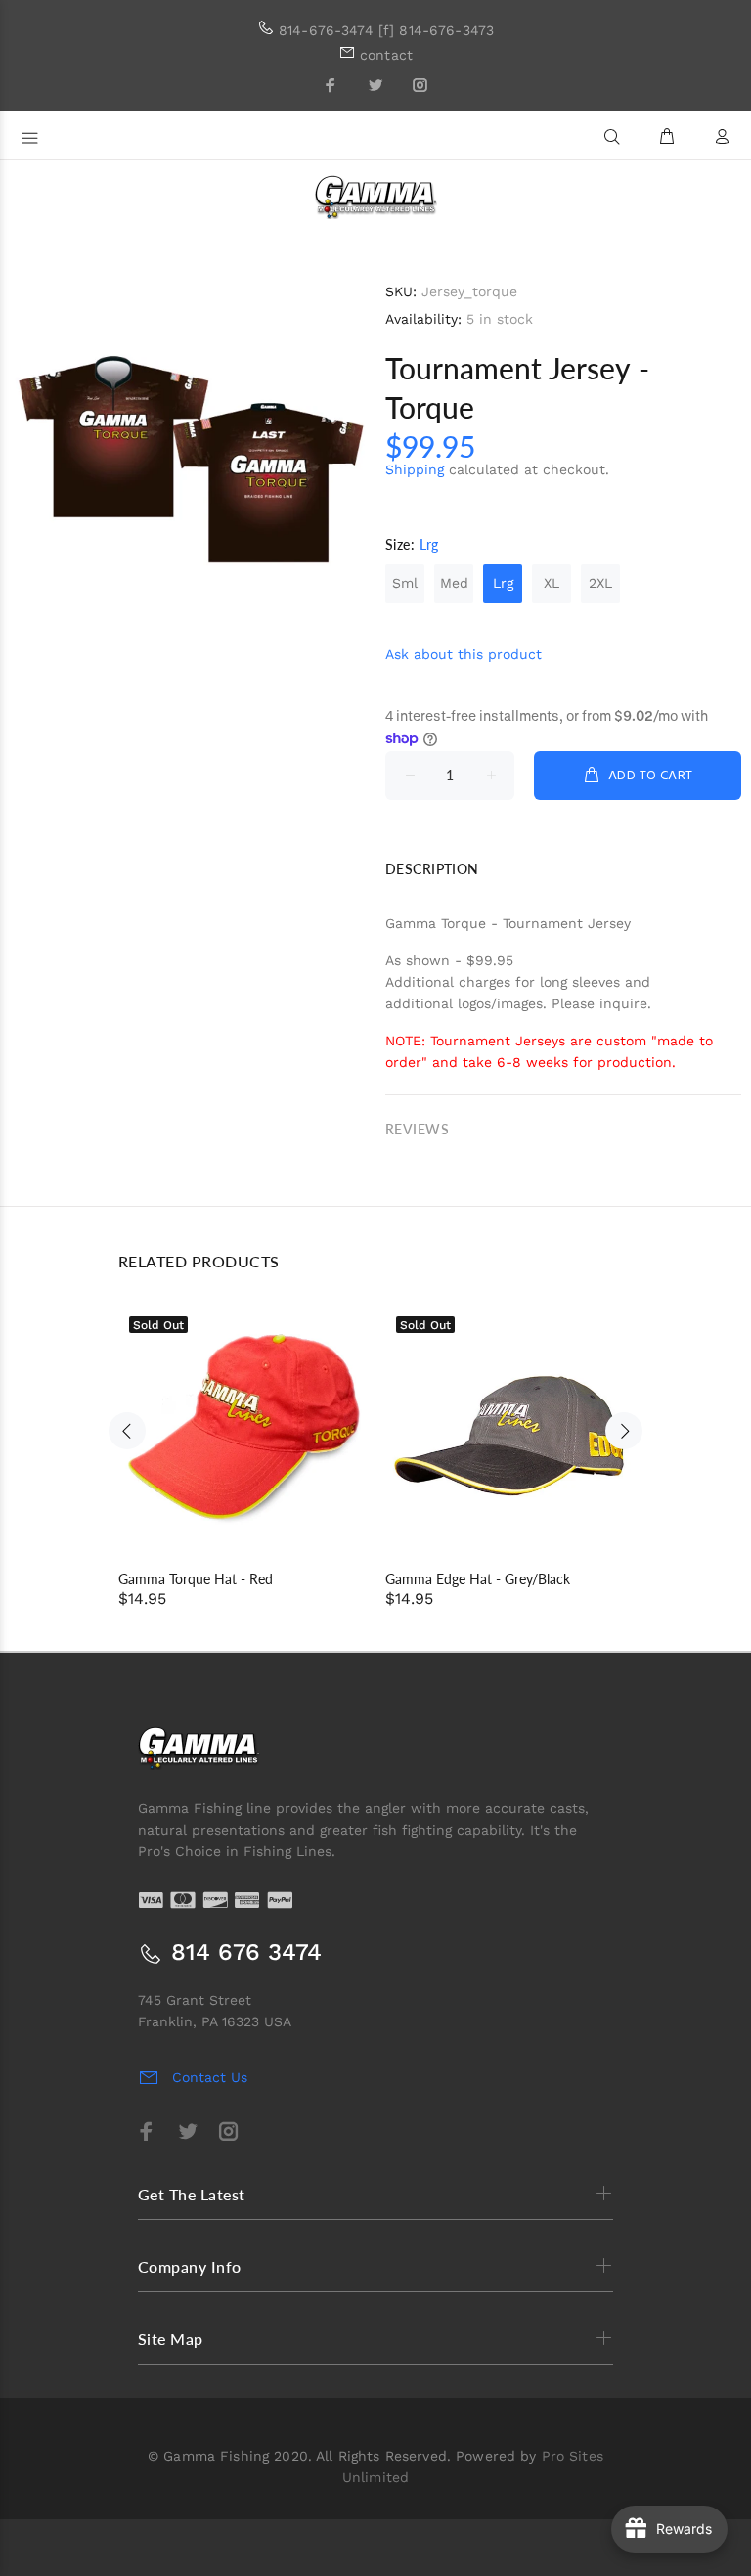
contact (386, 55)
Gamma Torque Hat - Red (196, 1579)
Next (624, 1431)
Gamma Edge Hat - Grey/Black (478, 1579)
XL (552, 583)
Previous (127, 1431)
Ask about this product (464, 654)
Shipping (415, 469)
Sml (405, 583)
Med (454, 583)
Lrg (503, 583)
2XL (600, 583)
